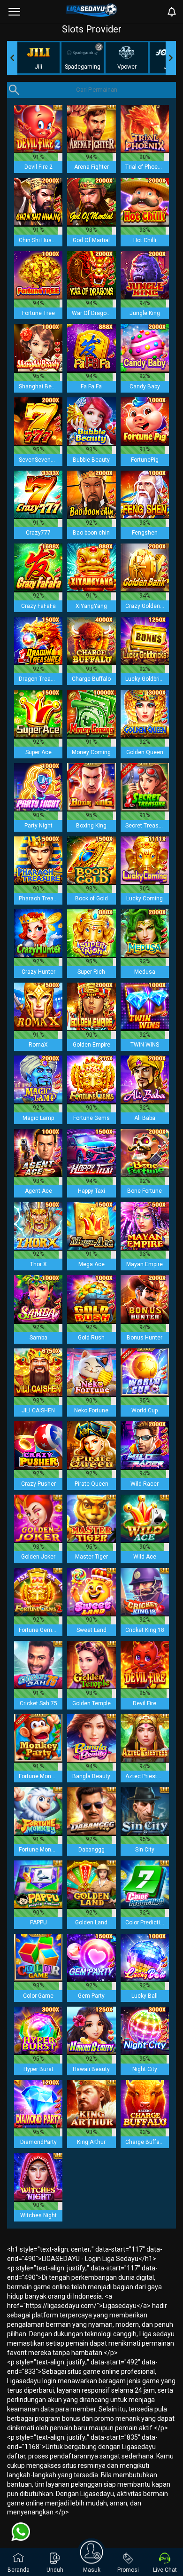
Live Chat (165, 2570)
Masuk (92, 2570)
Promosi (128, 2570)
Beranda (19, 2570)
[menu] (14, 12)
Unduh (55, 2570)
